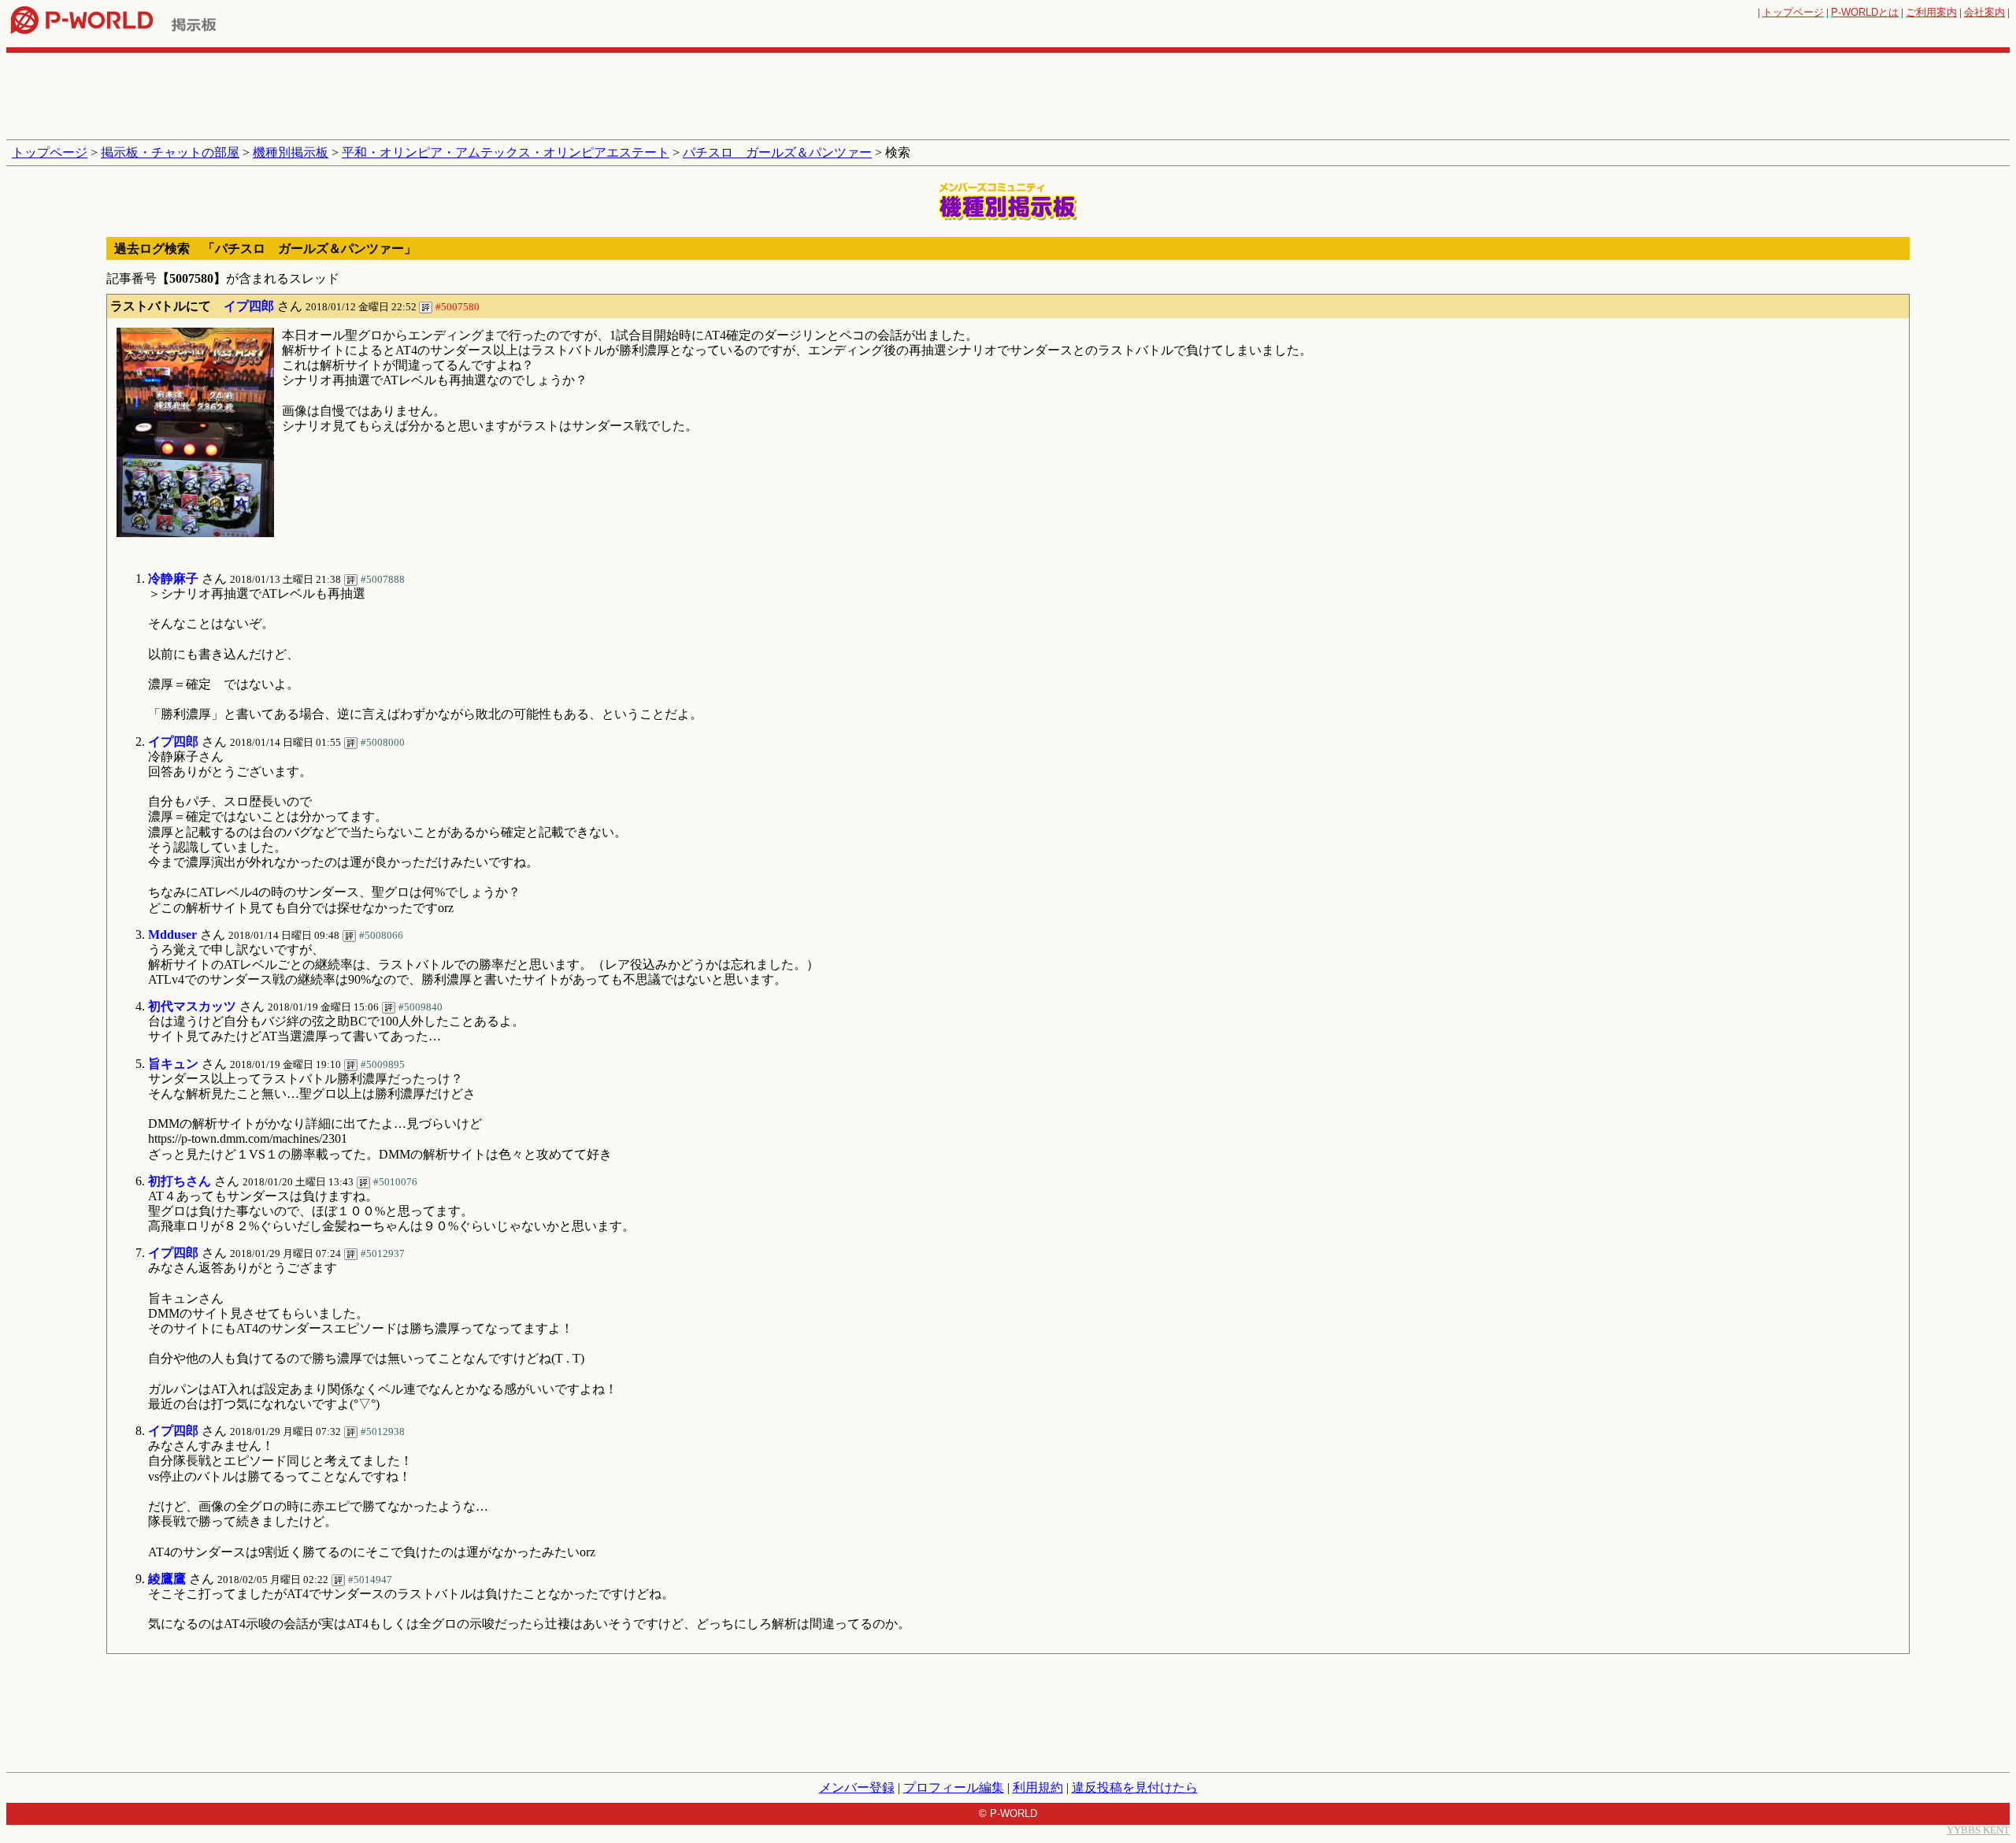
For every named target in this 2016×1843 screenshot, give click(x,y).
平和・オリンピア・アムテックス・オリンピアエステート (506, 152)
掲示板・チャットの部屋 (170, 152)
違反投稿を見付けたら (1135, 1787)
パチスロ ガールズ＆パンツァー (777, 152)
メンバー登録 (857, 1787)
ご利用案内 (1931, 12)
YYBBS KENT (1978, 1830)
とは (1865, 12)
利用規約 (1038, 1787)
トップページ (1793, 12)
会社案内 (1984, 12)
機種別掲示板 (291, 152)
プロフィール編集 (954, 1787)
